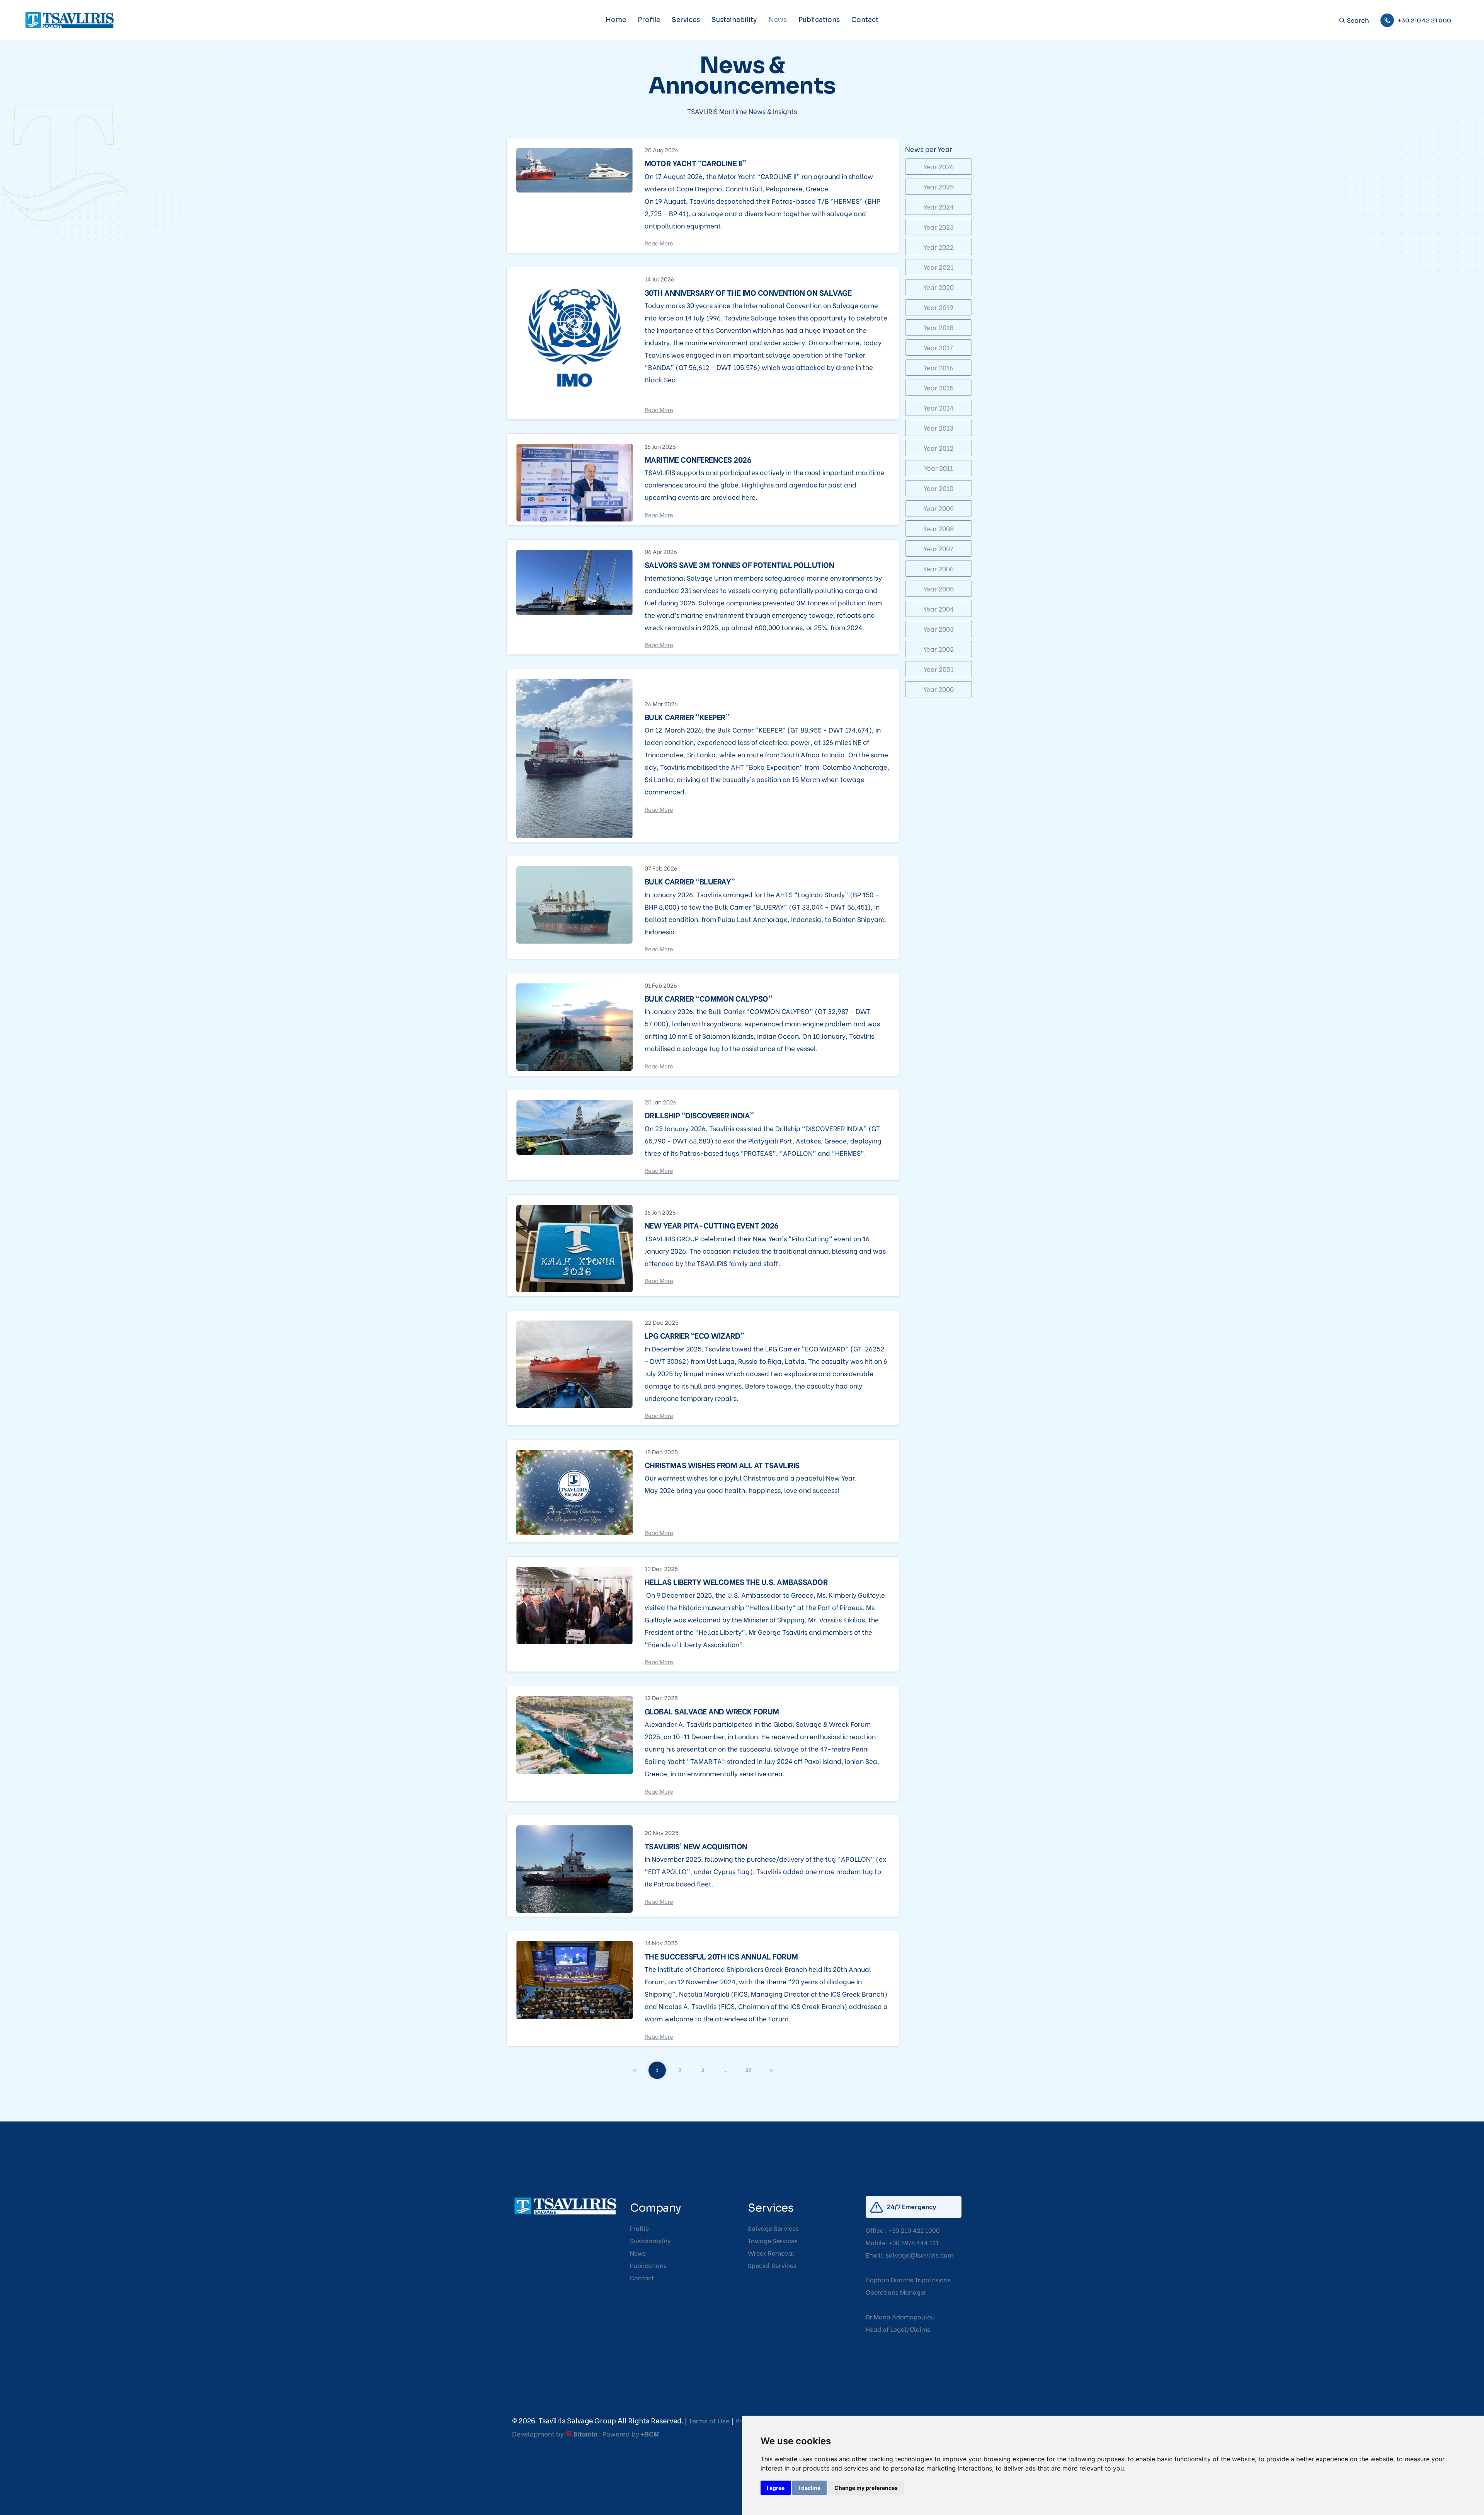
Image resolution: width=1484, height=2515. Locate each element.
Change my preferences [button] (866, 2488)
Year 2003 (939, 629)
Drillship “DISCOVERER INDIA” (699, 1115)
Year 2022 (939, 247)
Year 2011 (939, 468)
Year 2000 (939, 689)
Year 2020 (939, 287)
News (778, 20)
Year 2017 (938, 347)
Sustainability (734, 20)
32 (748, 2069)
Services (686, 20)
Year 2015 (939, 388)
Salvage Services (773, 2228)
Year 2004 (939, 609)
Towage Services (773, 2240)
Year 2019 (939, 307)
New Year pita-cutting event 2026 (712, 1225)
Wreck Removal (771, 2253)
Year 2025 (939, 187)
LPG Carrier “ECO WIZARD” (694, 1335)
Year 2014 (939, 408)
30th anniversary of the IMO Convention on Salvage (748, 292)
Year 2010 (939, 488)
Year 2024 (939, 207)
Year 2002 (939, 649)
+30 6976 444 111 (914, 2242)
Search (1357, 20)
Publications (819, 20)
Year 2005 (939, 589)
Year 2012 (939, 448)
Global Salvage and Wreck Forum (712, 1711)
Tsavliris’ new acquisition (696, 1846)
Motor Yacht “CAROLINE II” (695, 163)
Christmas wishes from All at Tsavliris (722, 1465)
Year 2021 (939, 267)
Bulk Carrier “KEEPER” (687, 717)
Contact (865, 20)
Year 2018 (939, 327)
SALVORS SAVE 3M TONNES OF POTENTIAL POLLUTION (739, 564)
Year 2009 (939, 508)
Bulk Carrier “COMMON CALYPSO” (709, 998)
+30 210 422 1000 (914, 2230)
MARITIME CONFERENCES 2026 (698, 459)
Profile (649, 20)
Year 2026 (939, 166)
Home (616, 20)
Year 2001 (939, 669)
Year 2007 (938, 548)
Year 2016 (939, 367)
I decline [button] (809, 2488)
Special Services (772, 2265)
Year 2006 (939, 568)
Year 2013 (939, 428)
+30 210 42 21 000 (1424, 20)
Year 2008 (939, 528)
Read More (659, 243)
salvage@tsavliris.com (920, 2255)
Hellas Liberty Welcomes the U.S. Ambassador (736, 1581)
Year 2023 (939, 227)
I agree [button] (776, 2488)
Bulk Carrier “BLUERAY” (690, 881)
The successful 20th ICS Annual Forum (721, 1956)
